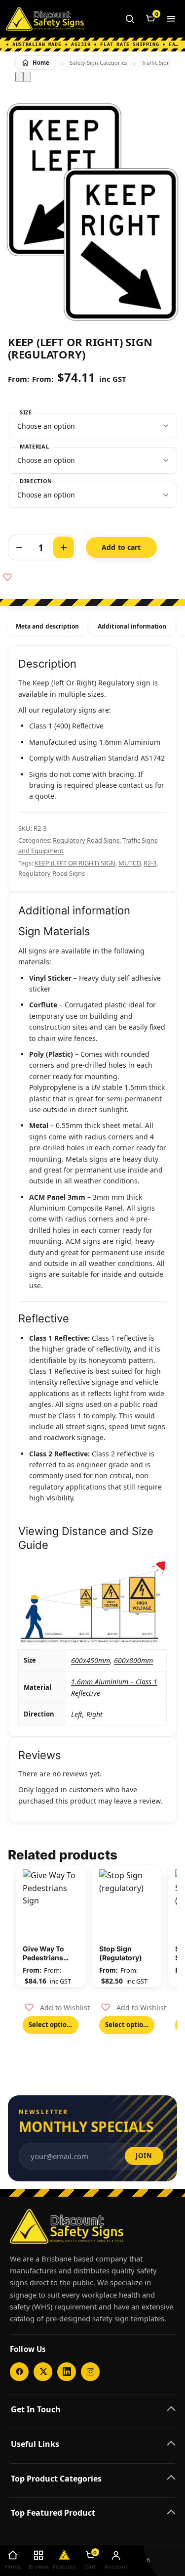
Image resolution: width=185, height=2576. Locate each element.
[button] (57, 2008)
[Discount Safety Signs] (45, 19)
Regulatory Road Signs (86, 840)
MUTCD (129, 863)
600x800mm (133, 1660)
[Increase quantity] (64, 547)
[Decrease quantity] (19, 547)
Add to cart (121, 547)
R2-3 (150, 863)
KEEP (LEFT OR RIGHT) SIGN (75, 863)
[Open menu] (171, 19)
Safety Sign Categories (98, 63)
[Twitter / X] (43, 2372)
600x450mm (91, 1660)
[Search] (130, 19)
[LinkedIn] (67, 2372)
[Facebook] (19, 2372)
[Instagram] (90, 2372)
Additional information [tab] (132, 626)
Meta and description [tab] (47, 626)
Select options (51, 2025)
